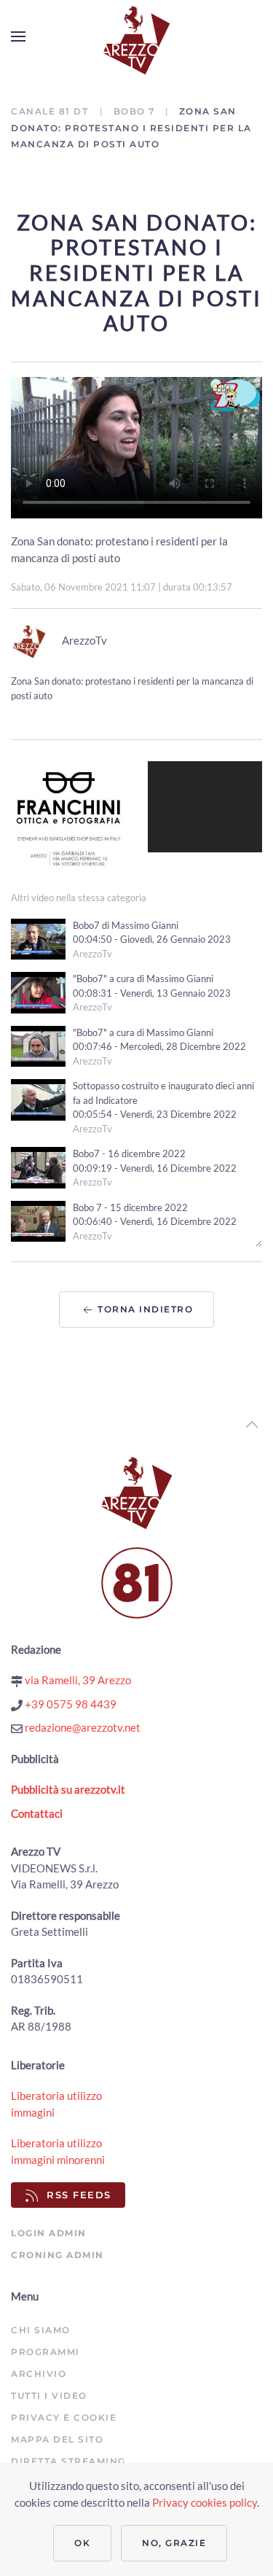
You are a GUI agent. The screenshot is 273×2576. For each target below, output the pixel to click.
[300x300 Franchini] (68, 817)
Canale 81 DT (51, 111)
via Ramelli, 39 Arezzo (77, 1680)
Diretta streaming (68, 2461)
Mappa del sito (57, 2439)
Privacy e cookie (64, 2417)
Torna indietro (144, 1309)
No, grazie (174, 2543)
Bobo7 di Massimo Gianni (126, 925)
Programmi (45, 2352)
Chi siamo (41, 2330)
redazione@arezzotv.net (82, 1727)
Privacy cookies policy (205, 2502)
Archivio (39, 2374)
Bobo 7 (134, 111)
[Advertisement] (205, 807)
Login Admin (49, 2233)
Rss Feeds (79, 2195)
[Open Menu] (18, 36)
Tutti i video (49, 2396)
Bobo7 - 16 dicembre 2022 (129, 1153)
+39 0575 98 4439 (70, 1704)
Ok (82, 2543)
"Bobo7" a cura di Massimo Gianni (143, 978)
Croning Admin (58, 2255)
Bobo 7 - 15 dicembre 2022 (130, 1207)
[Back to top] (252, 1425)
